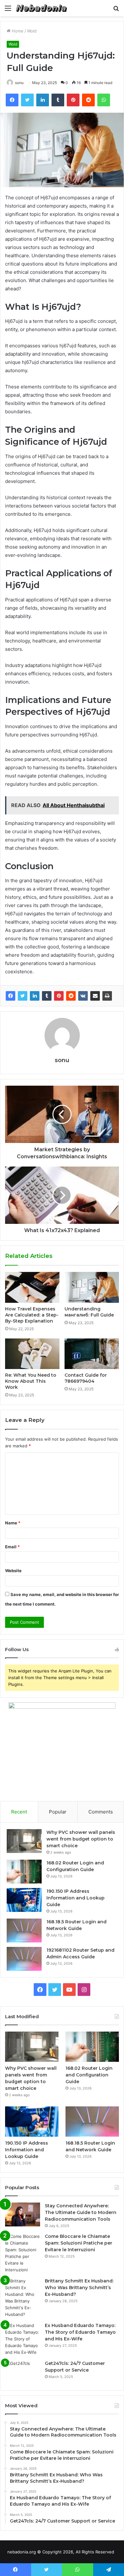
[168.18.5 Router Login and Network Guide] (24, 1930)
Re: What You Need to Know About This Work (31, 1381)
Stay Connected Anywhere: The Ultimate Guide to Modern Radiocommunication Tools (81, 2212)
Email (12, 1547)
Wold (32, 31)
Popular (58, 1812)
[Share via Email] (95, 996)
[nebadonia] (41, 8)
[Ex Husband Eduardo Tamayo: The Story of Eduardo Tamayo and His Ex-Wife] (23, 2339)
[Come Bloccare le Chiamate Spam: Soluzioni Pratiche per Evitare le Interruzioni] (23, 2253)
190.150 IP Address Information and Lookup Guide (76, 1898)
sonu (19, 83)
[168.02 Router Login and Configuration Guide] (24, 1872)
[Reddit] (71, 996)
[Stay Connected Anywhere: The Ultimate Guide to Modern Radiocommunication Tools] (23, 2214)
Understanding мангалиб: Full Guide (89, 1312)
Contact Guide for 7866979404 (86, 1378)
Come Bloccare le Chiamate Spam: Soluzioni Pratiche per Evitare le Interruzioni (79, 2243)
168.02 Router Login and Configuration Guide (89, 2075)
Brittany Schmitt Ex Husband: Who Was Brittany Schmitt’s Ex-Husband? (79, 2288)
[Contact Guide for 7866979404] (92, 1354)
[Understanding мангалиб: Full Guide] (92, 1287)
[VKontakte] (83, 996)
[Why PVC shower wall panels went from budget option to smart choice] (24, 1841)
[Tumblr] (47, 996)
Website (13, 1571)
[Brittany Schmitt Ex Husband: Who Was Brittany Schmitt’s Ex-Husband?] (23, 2298)
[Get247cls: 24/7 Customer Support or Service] (23, 2372)
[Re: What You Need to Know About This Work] (32, 1354)
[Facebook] (10, 996)
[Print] (107, 996)
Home (17, 31)
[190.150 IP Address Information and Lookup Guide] (24, 1900)
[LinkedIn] (35, 996)
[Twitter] (23, 996)
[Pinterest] (59, 996)
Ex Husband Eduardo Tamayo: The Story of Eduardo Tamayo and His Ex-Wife (80, 2332)
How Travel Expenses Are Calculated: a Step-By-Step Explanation (32, 1315)
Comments (101, 1812)
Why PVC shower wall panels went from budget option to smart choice (81, 1839)
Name (13, 1523)
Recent (19, 1812)
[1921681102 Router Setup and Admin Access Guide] (24, 1959)
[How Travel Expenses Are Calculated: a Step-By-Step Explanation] (32, 1287)
